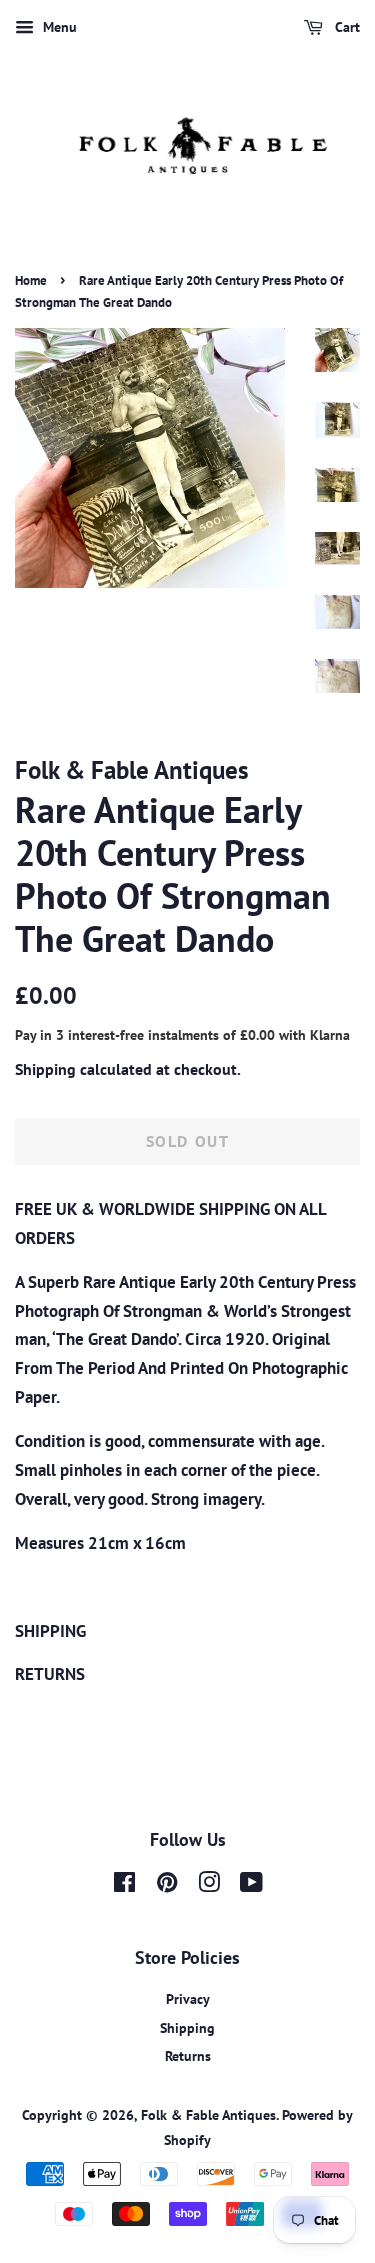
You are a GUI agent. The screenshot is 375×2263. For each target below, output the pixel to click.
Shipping (45, 1069)
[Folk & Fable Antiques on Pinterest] (167, 1885)
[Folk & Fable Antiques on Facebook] (124, 1885)
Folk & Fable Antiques (208, 2114)
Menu (58, 27)
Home (31, 280)
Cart (345, 27)
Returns (188, 2055)
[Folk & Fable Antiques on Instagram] (209, 1885)
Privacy (188, 1998)
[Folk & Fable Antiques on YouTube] (251, 1885)
